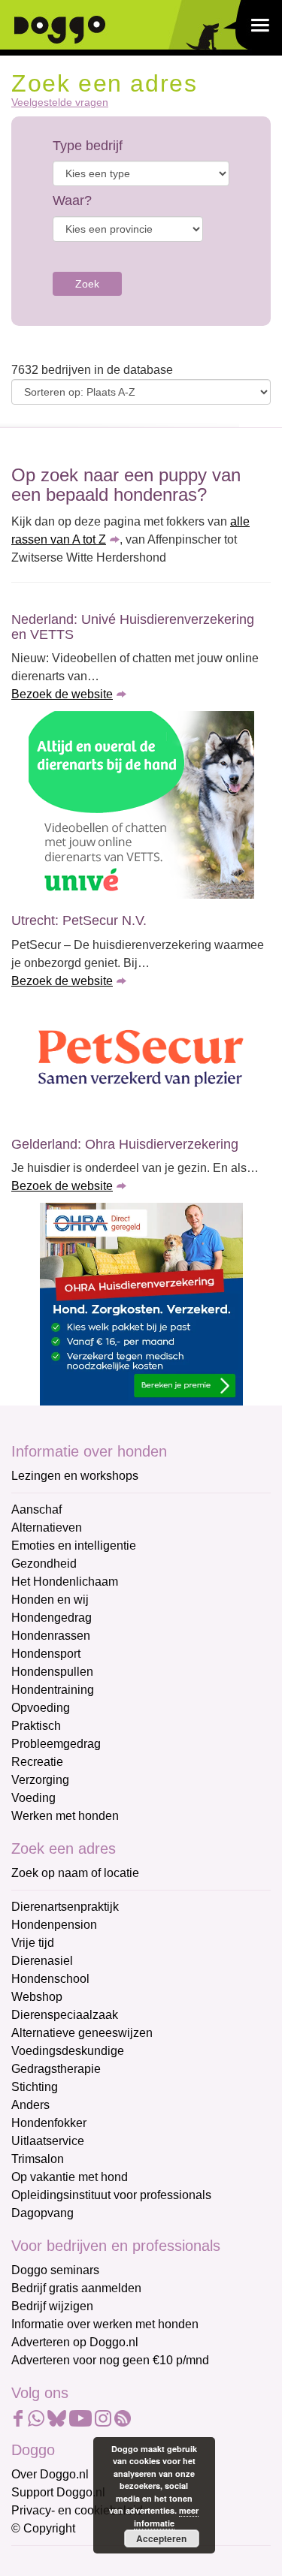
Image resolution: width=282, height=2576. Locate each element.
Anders (30, 2105)
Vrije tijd (33, 1943)
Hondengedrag (52, 1618)
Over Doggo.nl (50, 2474)
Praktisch (36, 1726)
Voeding (33, 1798)
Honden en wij (50, 1600)
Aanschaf (36, 1509)
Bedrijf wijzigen (52, 2306)
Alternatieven (47, 1528)
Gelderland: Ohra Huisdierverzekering (125, 1144)
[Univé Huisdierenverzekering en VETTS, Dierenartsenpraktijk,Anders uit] (141, 805)
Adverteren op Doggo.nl (75, 2342)
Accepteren (161, 2538)
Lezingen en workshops (75, 1476)
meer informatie (167, 2517)
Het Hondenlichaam (65, 1582)
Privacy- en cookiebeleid (77, 2510)
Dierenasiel (42, 1961)
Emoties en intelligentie (74, 1546)
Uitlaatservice (48, 2141)
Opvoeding (41, 1708)
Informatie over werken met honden (105, 2324)
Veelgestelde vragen (60, 102)
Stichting (35, 2087)
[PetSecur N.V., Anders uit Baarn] (141, 1060)
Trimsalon (38, 2159)
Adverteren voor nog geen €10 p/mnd (110, 2360)
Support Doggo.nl (58, 2492)
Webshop (37, 1997)
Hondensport (46, 1654)
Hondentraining (53, 1690)
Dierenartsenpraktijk (65, 1907)
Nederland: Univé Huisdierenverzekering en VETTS (133, 627)
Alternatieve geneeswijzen (82, 2033)
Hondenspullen (52, 1672)
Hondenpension (54, 1925)
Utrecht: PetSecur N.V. (79, 920)
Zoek (87, 284)
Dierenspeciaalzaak (65, 2015)
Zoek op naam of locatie (75, 1873)
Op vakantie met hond (70, 2177)
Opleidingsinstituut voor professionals (111, 2195)
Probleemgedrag (56, 1744)
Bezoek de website (62, 694)
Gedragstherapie (56, 2069)
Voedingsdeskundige (68, 2051)
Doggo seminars (55, 2270)
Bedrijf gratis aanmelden (76, 2288)
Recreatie (37, 1762)
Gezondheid (44, 1564)
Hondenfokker (49, 2123)
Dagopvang (42, 2213)
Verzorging (40, 1780)
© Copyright (43, 2528)
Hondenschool (50, 1979)
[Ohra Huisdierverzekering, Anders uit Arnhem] (141, 1304)
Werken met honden (65, 1816)
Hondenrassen (51, 1636)
